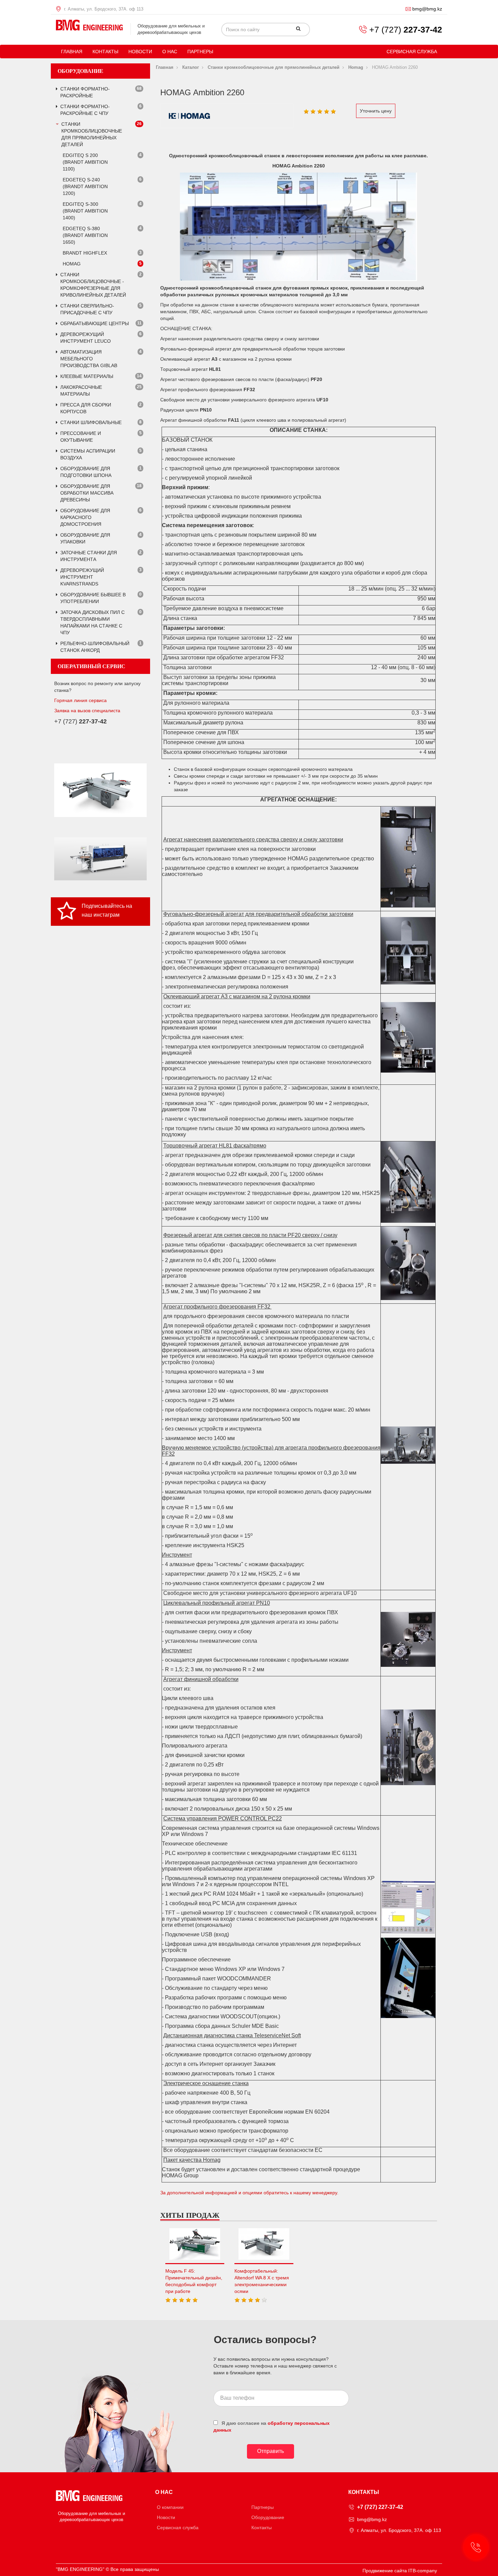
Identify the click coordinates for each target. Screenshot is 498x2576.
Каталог (191, 67)
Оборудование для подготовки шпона (86, 472)
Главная (72, 52)
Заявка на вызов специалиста (87, 711)
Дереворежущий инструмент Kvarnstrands (82, 577)
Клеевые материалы (87, 376)
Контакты (105, 52)
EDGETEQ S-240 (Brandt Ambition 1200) (85, 186)
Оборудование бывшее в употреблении (93, 598)
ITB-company (423, 2571)
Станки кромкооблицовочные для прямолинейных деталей (92, 134)
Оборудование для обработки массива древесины (87, 493)
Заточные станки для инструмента (89, 556)
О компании (170, 2507)
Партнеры (200, 52)
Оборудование (268, 2517)
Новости (140, 52)
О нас (170, 52)
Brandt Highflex (85, 253)
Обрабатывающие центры (95, 323)
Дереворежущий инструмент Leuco (86, 338)
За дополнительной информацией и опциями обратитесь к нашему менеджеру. (249, 2193)
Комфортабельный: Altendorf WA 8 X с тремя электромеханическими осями (262, 2281)
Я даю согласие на (272, 2427)
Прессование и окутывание (81, 437)
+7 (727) (406, 29)
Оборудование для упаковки (85, 538)
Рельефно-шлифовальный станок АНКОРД (95, 647)
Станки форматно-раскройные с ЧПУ (85, 110)
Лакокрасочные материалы (81, 391)
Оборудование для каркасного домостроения (85, 517)
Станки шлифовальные (91, 422)
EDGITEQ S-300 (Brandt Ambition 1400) (85, 211)
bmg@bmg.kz (427, 9)
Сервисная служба (412, 52)
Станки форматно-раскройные (85, 92)
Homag (72, 264)
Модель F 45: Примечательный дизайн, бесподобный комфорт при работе (194, 2281)
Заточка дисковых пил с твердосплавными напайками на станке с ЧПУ (92, 622)
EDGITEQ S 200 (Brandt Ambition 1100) (85, 162)
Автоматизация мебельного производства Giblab (89, 359)
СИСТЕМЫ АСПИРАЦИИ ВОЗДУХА (88, 454)
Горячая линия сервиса (80, 700)
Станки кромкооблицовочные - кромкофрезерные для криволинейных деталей (93, 285)
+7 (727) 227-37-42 (380, 2507)
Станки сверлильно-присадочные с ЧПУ (87, 309)
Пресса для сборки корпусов (86, 408)
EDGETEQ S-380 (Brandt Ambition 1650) (85, 235)
